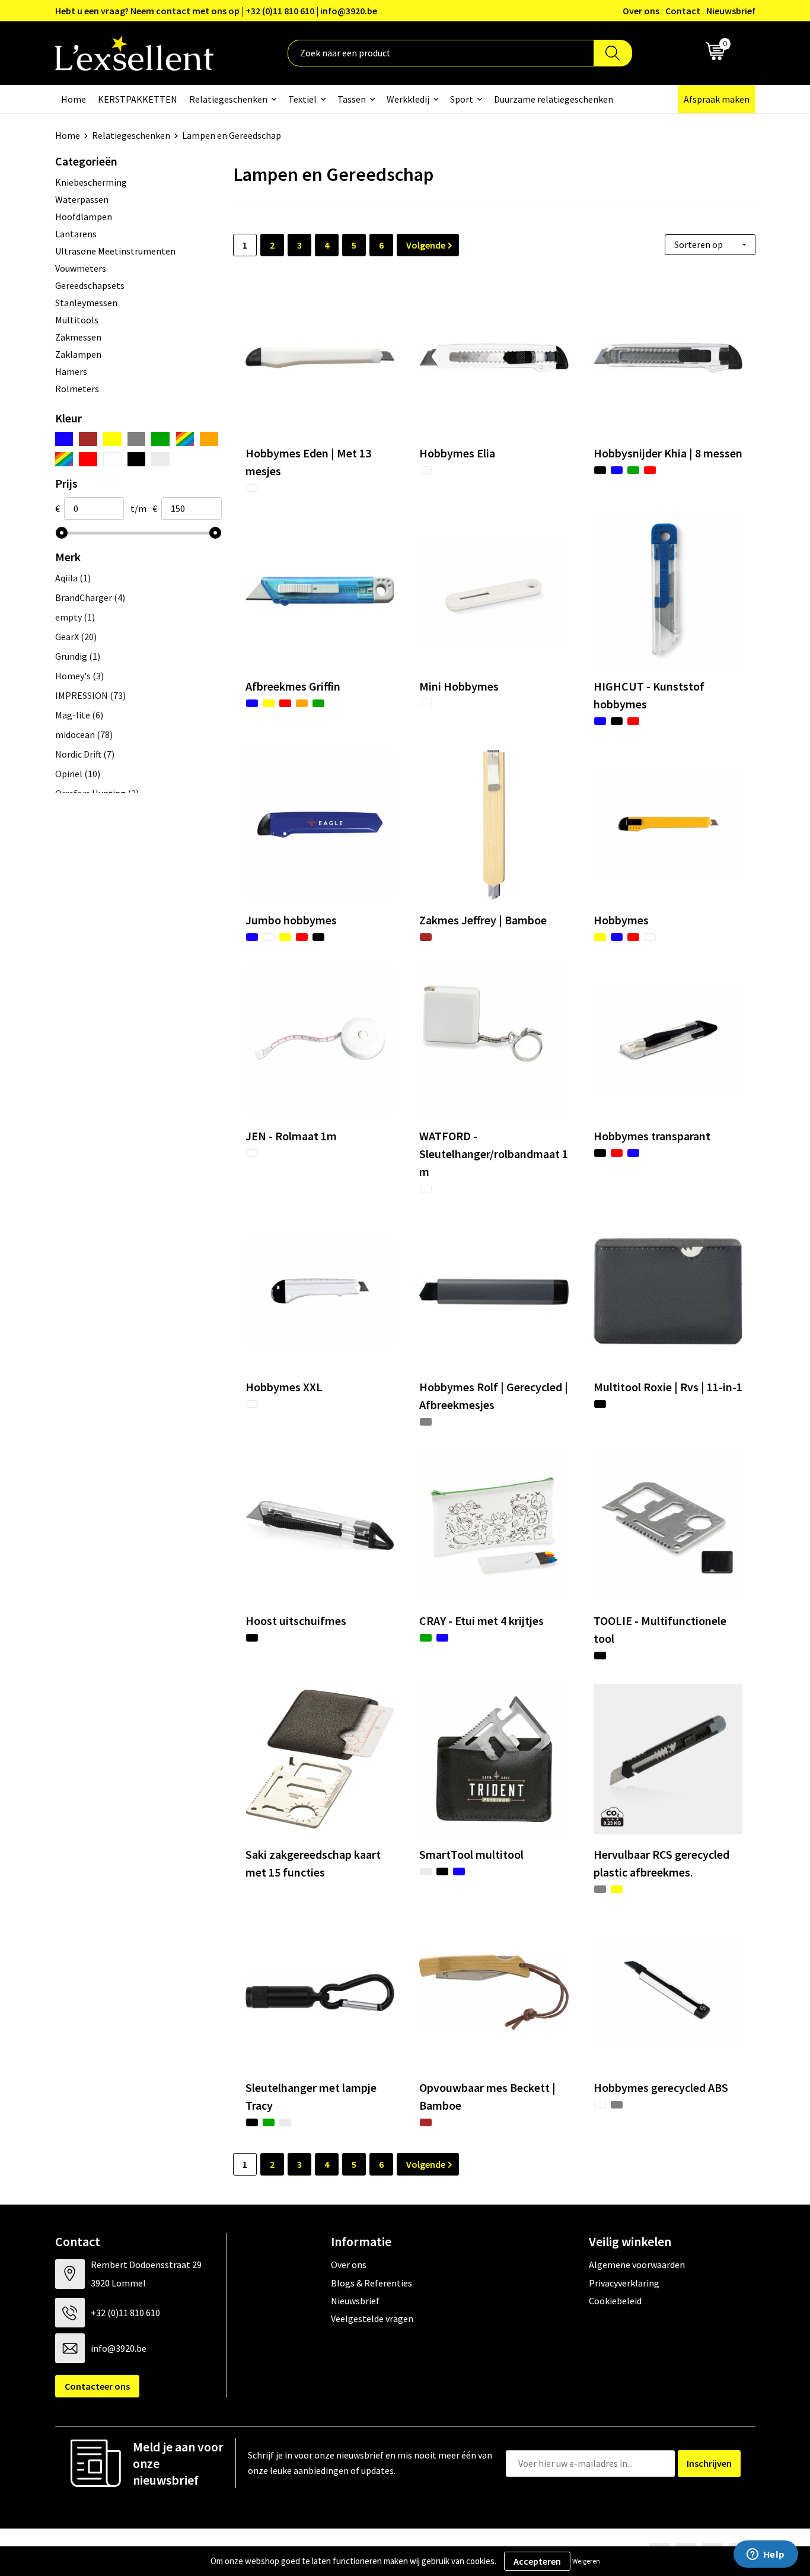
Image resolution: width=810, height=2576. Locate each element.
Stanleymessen (86, 303)
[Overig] (64, 459)
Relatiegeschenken (228, 99)
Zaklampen (78, 354)
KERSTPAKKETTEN (138, 99)
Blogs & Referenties (371, 2283)
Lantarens (76, 234)
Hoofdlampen (84, 217)
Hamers (71, 371)
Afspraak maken (717, 99)
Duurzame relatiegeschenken (554, 99)
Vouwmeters (81, 268)
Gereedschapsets (90, 285)
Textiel (302, 99)
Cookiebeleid (615, 2301)
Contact (683, 11)
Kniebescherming (91, 182)
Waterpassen (82, 199)
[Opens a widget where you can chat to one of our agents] (766, 2555)
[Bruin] (88, 439)
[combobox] (441, 53)
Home (74, 99)
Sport (462, 99)
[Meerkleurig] (185, 439)
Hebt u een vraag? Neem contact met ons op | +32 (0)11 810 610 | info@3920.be (216, 11)
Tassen (352, 99)
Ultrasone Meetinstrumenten (115, 251)
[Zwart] (137, 459)
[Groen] (160, 439)
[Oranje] (209, 439)
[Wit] (112, 459)
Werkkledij (408, 99)
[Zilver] (160, 459)
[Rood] (88, 459)
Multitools (77, 320)
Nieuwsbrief (731, 11)
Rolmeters (77, 389)
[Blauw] (64, 439)
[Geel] (112, 439)
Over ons (641, 11)
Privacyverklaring (624, 2283)
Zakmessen (78, 337)
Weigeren (586, 2561)
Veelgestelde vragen (372, 2319)
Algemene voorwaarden (637, 2265)
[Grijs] (137, 439)
